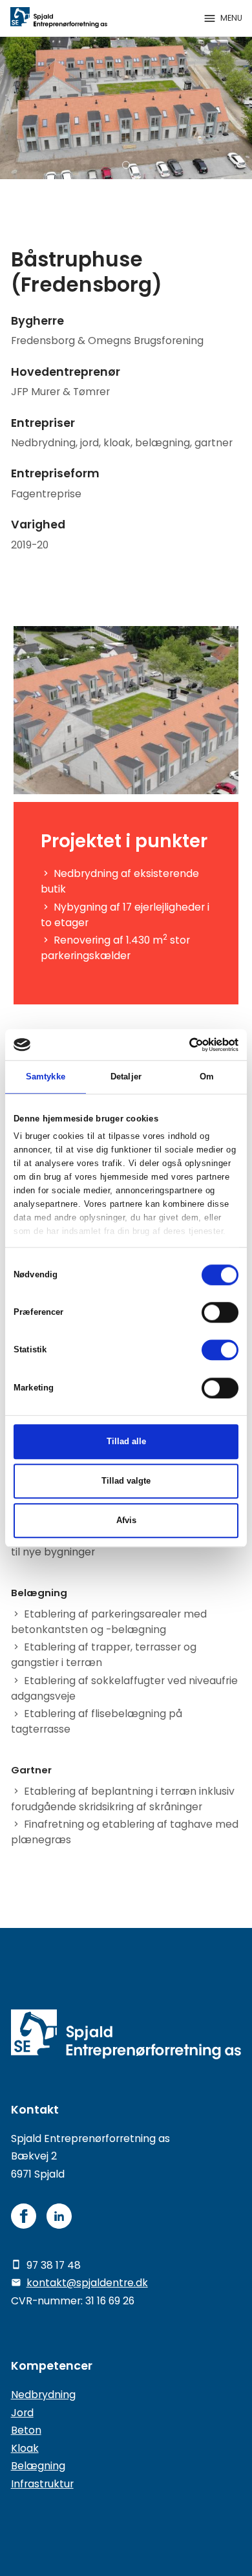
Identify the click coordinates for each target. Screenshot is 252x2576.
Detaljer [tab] (126, 1077)
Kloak (25, 2448)
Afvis (126, 1520)
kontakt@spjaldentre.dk (87, 2283)
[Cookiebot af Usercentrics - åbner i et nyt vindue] (182, 1044)
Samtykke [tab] (46, 1077)
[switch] (220, 1312)
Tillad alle (126, 1441)
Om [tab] (207, 1077)
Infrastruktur (42, 2484)
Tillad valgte (126, 1481)
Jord (22, 2413)
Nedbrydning (43, 2395)
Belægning (38, 2466)
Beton (26, 2430)
